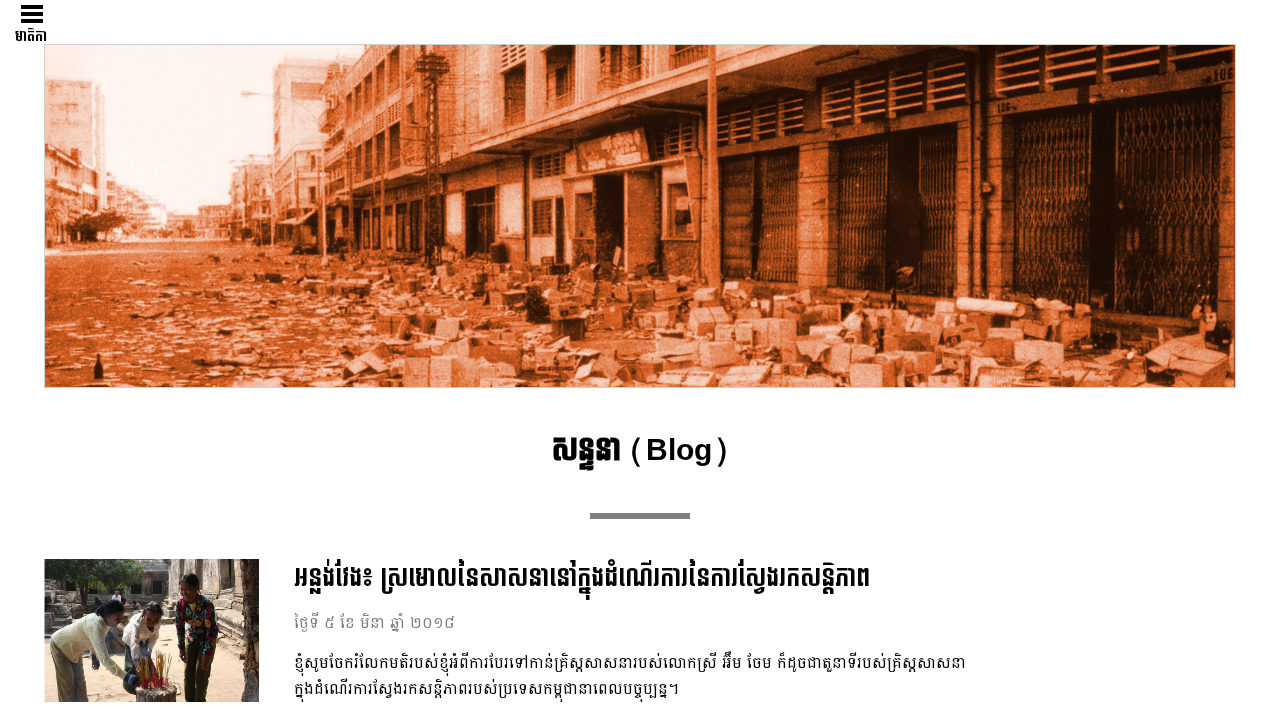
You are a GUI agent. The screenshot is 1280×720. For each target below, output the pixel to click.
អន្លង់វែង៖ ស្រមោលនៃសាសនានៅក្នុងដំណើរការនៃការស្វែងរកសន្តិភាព (582, 578)
